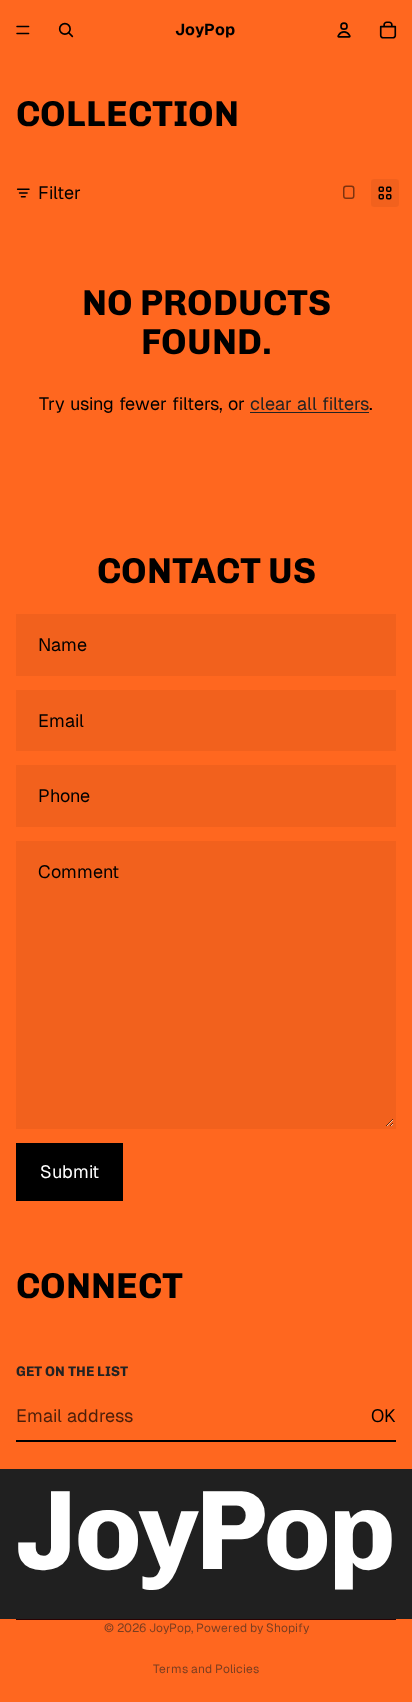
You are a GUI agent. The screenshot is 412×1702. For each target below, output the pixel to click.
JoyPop (170, 1628)
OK (383, 1415)
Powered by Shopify (252, 1628)
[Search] (66, 30)
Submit (69, 1171)
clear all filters (309, 403)
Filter (59, 192)
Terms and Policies (206, 1669)
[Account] (344, 30)
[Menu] (23, 30)
